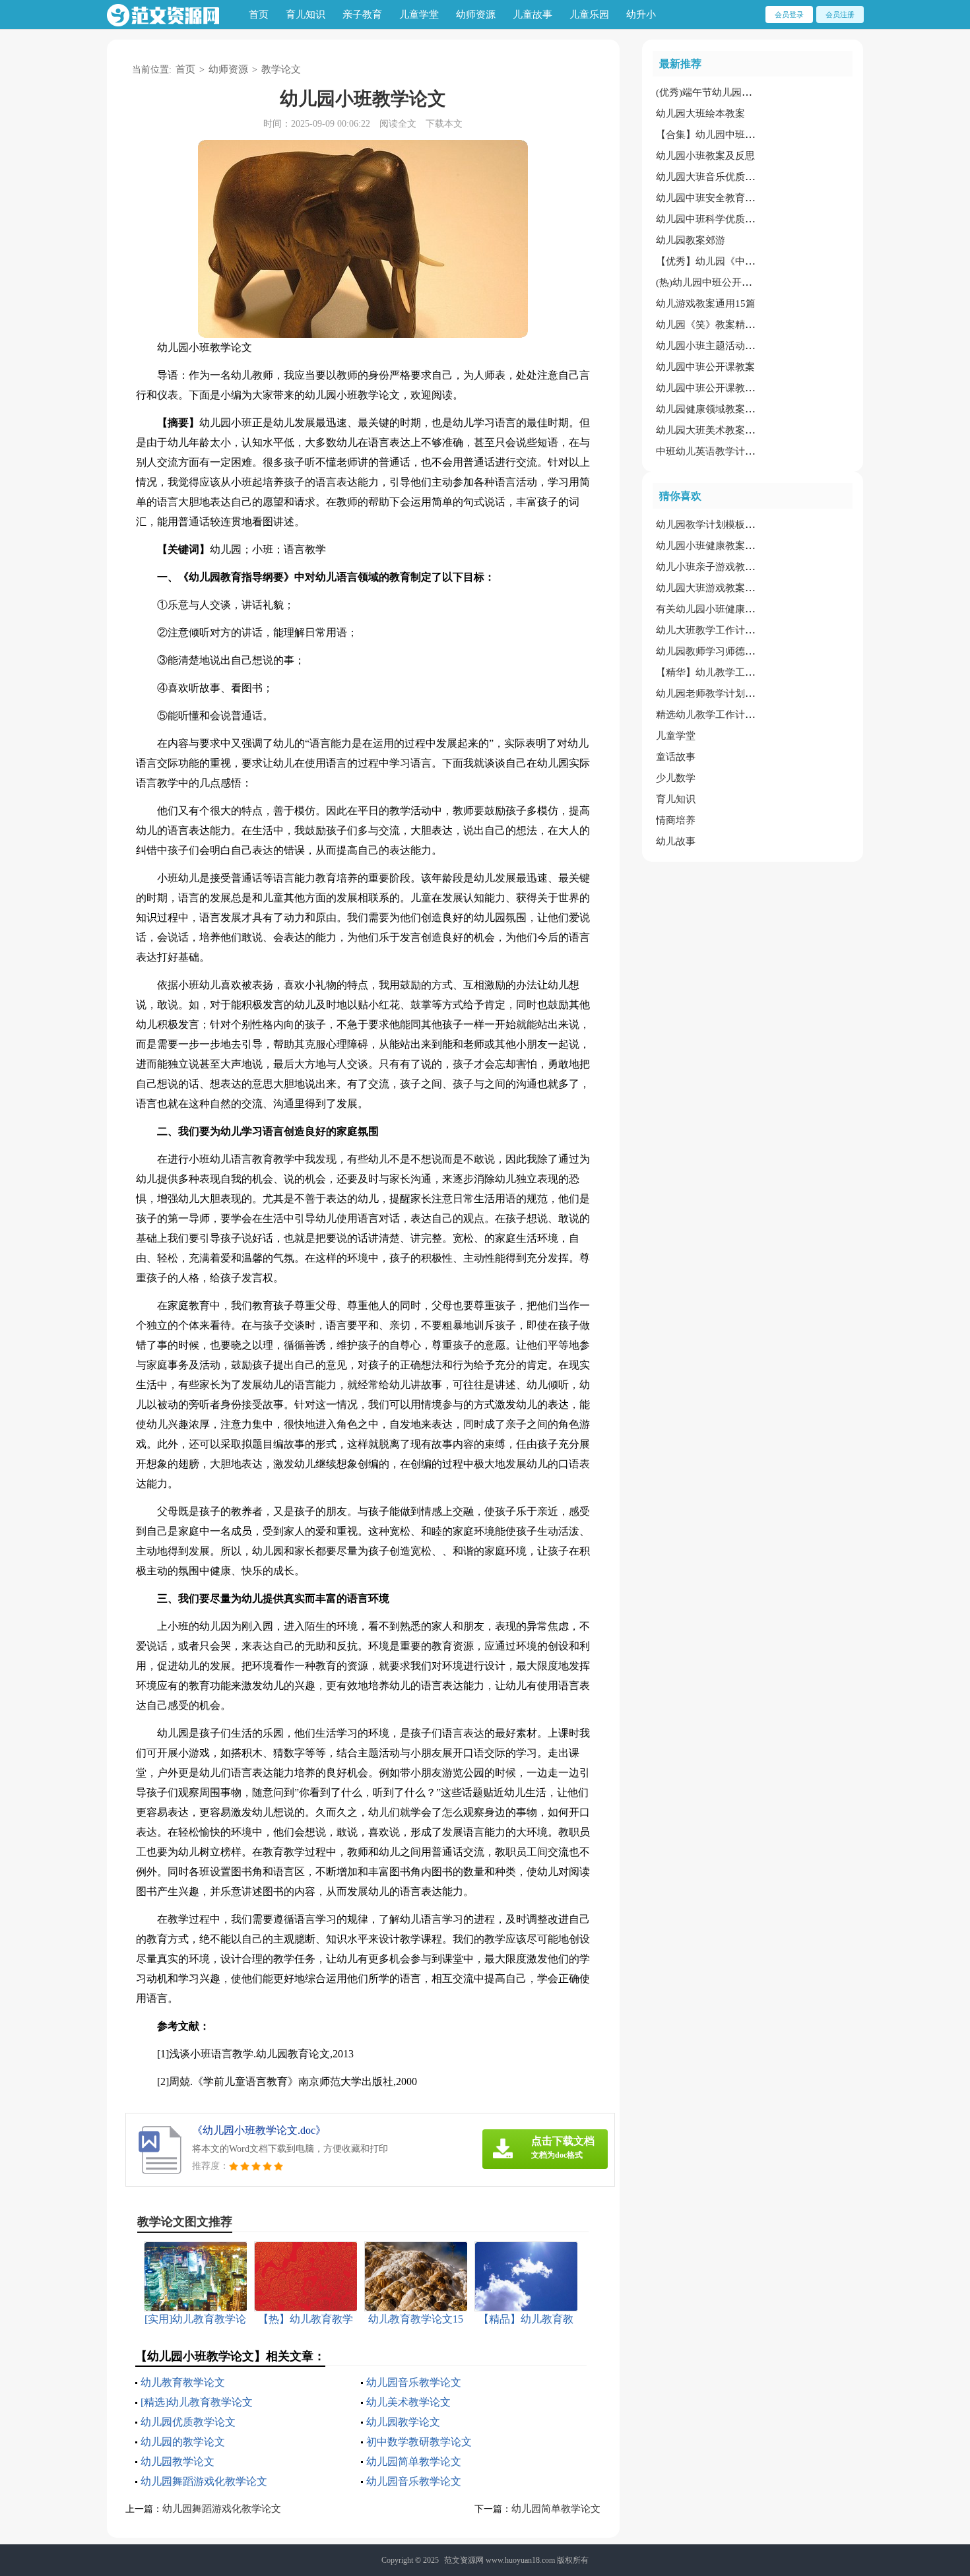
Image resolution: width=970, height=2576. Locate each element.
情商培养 (676, 820)
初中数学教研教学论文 (419, 2442)
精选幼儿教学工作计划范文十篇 (725, 715)
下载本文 (444, 124)
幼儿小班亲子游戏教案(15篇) (719, 567)
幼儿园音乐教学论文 (414, 2382)
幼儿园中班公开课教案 (705, 367)
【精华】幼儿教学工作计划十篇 (725, 672)
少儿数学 (676, 778)
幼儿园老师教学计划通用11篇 (721, 693)
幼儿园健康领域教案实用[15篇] (724, 409)
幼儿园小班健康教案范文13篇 (721, 546)
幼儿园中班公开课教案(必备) (719, 388)
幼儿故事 (676, 841)
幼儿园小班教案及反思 (705, 156)
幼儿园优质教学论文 (188, 2422)
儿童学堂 (419, 15)
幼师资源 (476, 15)
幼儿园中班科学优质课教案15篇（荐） (740, 219)
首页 (259, 15)
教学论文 (281, 69)
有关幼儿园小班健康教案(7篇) (721, 609)
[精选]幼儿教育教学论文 (197, 2402)
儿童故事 (533, 15)
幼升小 (641, 15)
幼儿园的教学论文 (183, 2442)
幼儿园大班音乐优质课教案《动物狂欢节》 (750, 177)
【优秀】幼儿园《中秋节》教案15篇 (735, 261)
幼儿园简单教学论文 (414, 2462)
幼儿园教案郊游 (691, 240)
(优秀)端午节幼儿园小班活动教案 (728, 92)
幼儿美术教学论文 (408, 2402)
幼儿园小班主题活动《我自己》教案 (735, 346)
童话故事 (676, 757)
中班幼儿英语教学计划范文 (715, 451)
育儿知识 (306, 15)
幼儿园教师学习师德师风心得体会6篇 (738, 651)
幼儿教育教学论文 (183, 2382)
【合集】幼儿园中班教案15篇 (721, 135)
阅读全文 (398, 124)
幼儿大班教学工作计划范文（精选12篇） (745, 630)
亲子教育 (362, 15)
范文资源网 (464, 2560)
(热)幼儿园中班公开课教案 (714, 282)
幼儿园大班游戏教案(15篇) (714, 588)
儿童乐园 (589, 15)
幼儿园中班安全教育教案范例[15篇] (734, 198)
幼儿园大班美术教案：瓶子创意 (725, 430)
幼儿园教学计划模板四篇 (710, 525)
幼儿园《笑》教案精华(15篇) (719, 325)
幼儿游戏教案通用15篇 (706, 304)
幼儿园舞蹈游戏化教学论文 (204, 2481)
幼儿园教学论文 (403, 2422)
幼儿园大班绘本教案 (700, 113)
